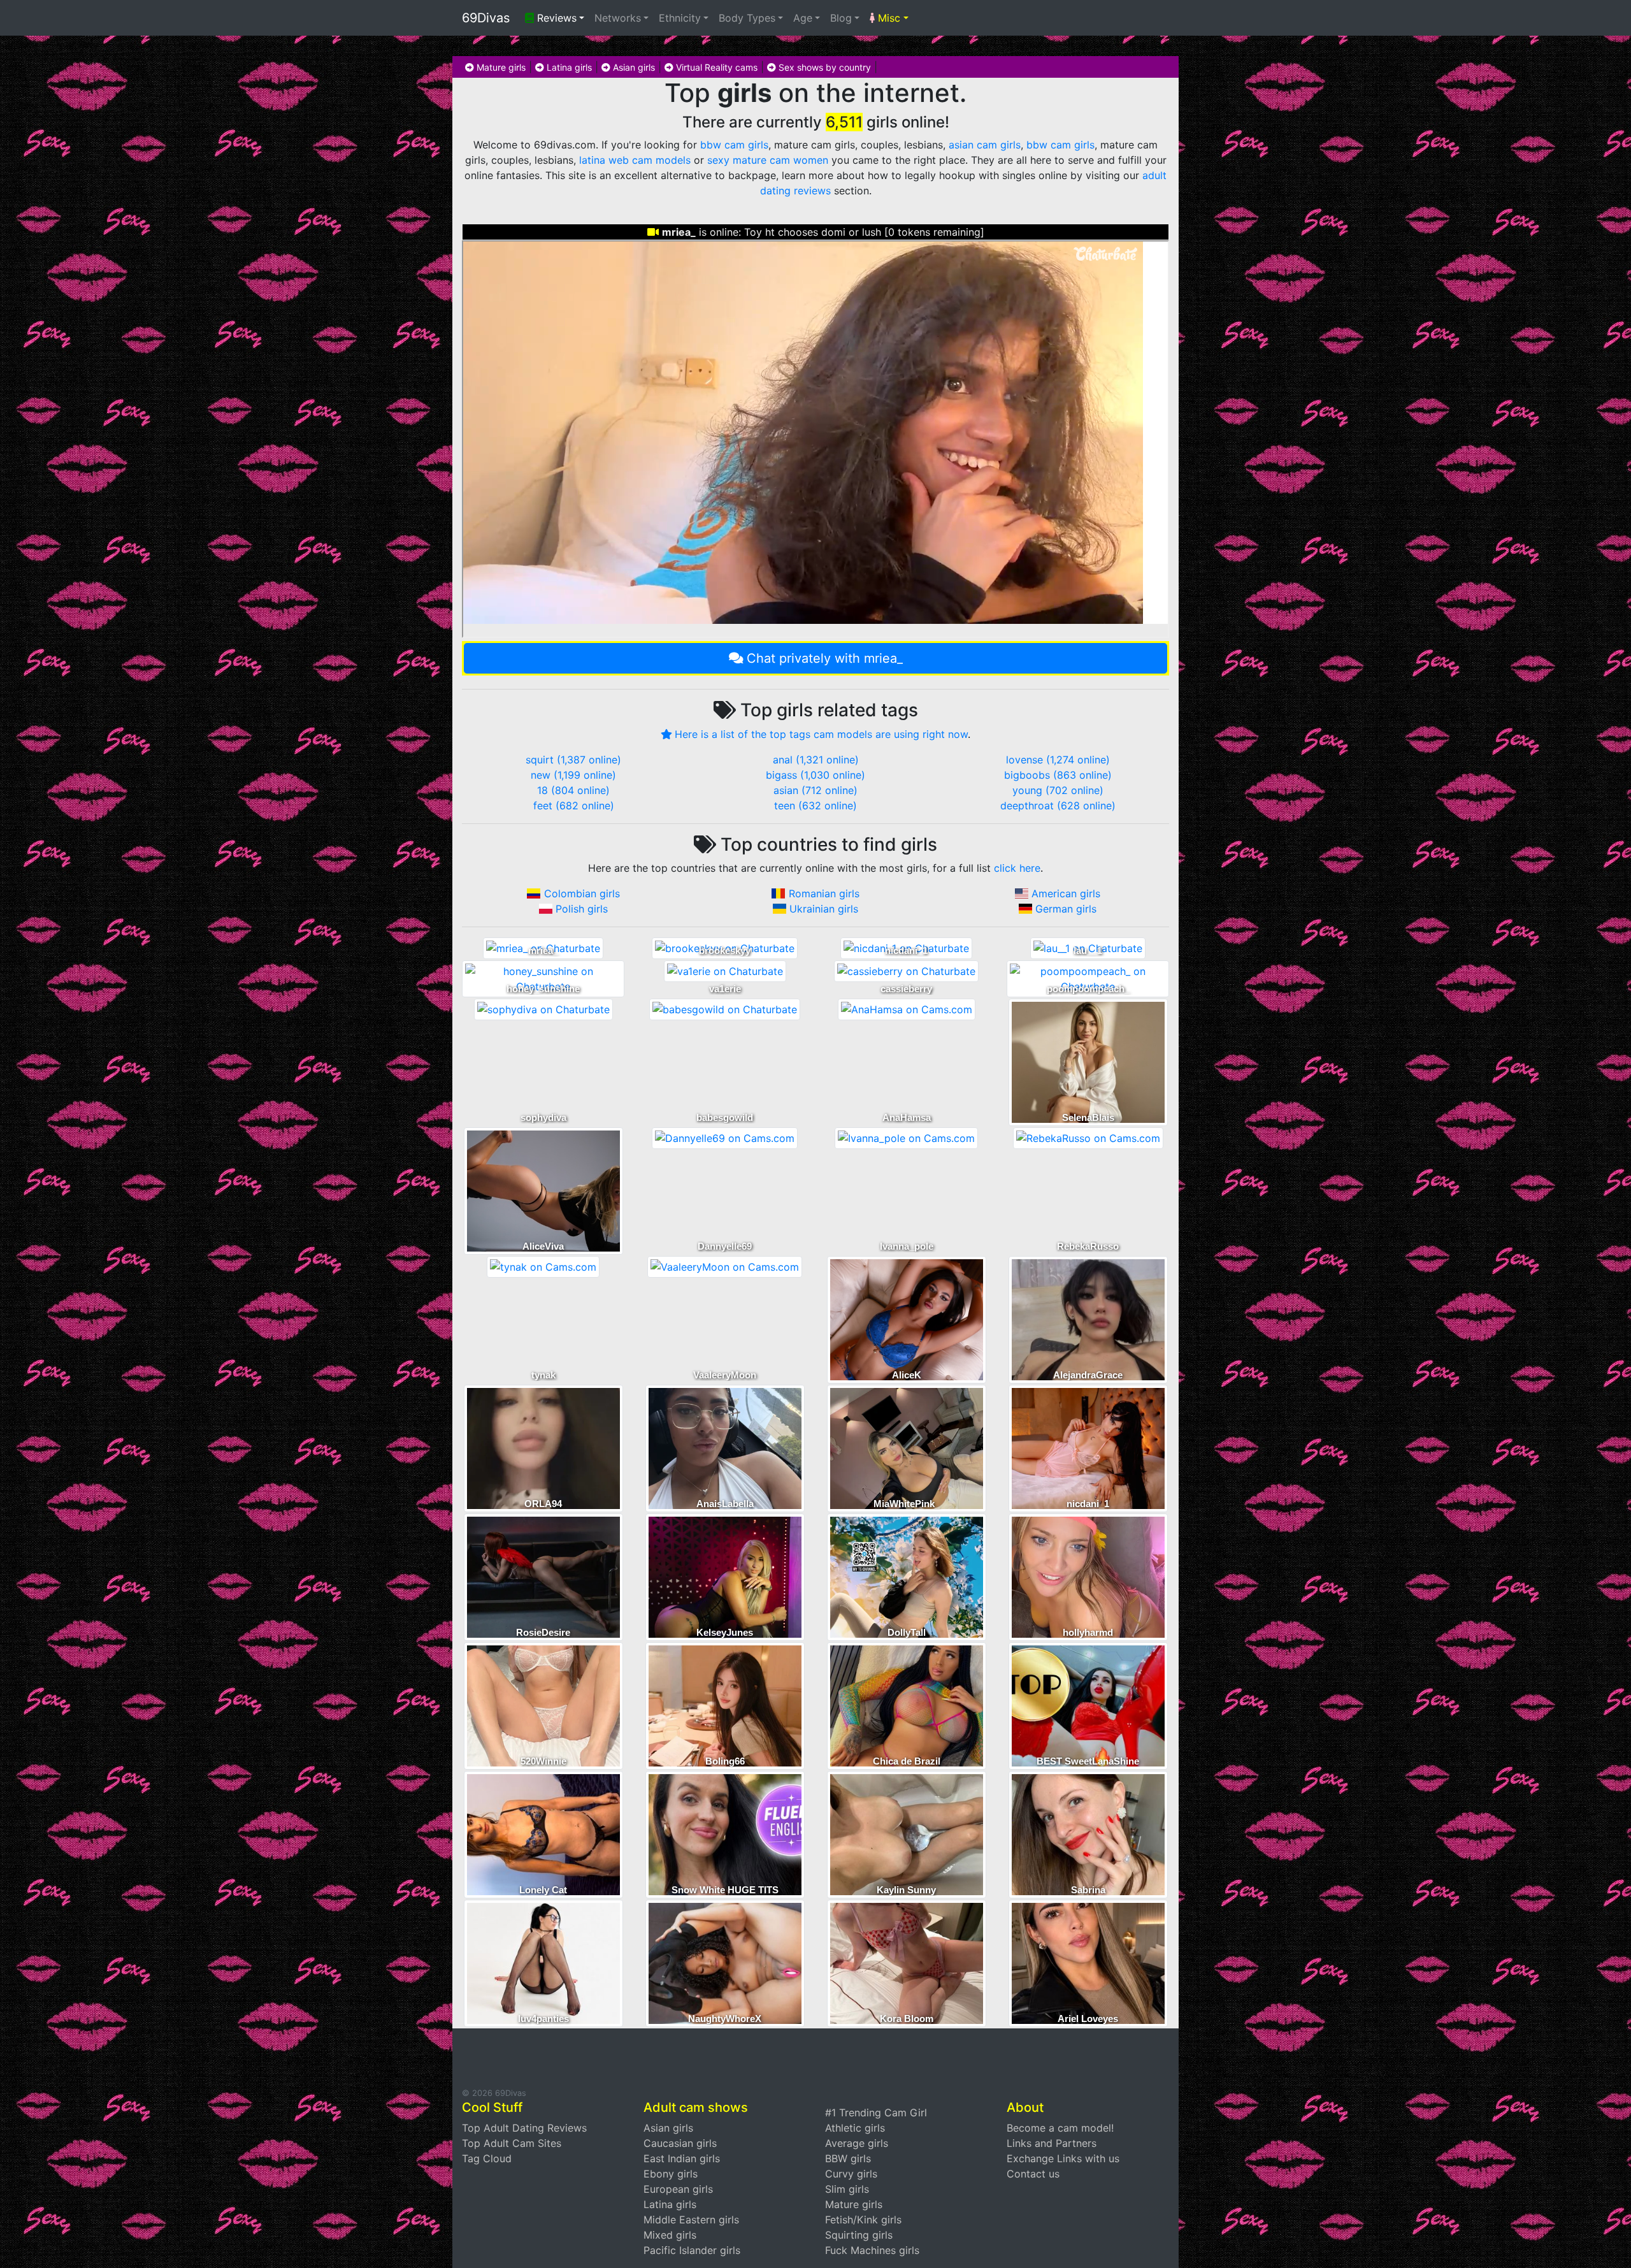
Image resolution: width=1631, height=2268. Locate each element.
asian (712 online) (815, 790)
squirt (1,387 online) (573, 760)
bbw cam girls (734, 145)
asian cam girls (985, 145)
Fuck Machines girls (872, 2250)
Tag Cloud (487, 2158)
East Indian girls (682, 2158)
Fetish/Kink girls (863, 2220)
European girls (678, 2189)
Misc (887, 18)
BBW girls (848, 2158)
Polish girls (582, 909)
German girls (1066, 909)
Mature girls (500, 67)
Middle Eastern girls (691, 2220)
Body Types (747, 18)
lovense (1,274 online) (1058, 760)
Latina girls (568, 67)
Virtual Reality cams (715, 67)
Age (803, 18)
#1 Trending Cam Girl (876, 2113)
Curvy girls (851, 2174)
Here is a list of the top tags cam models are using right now (821, 734)
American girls (1066, 893)
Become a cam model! (1060, 2128)
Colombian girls (582, 893)
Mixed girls (670, 2235)
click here (1017, 868)
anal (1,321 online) (816, 760)
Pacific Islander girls (692, 2250)
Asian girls (633, 67)
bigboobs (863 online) (1058, 775)
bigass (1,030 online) (815, 775)
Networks (618, 18)
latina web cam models (635, 160)
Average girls (857, 2143)
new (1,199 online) (573, 775)
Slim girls (847, 2189)
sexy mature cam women (768, 160)
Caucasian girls (680, 2143)
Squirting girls (859, 2235)
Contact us (1033, 2174)
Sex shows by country (823, 67)
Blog (841, 18)
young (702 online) (1058, 790)
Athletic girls (855, 2128)
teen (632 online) (815, 805)
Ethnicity (680, 18)
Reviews (555, 18)
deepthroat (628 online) (1058, 805)
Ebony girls (671, 2174)
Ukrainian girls (824, 909)
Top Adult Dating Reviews (524, 2128)
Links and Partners (1052, 2143)
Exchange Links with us (1063, 2158)
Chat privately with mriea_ (825, 658)
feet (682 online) (574, 805)
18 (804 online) (573, 790)
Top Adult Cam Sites (512, 2143)
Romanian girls (824, 893)
